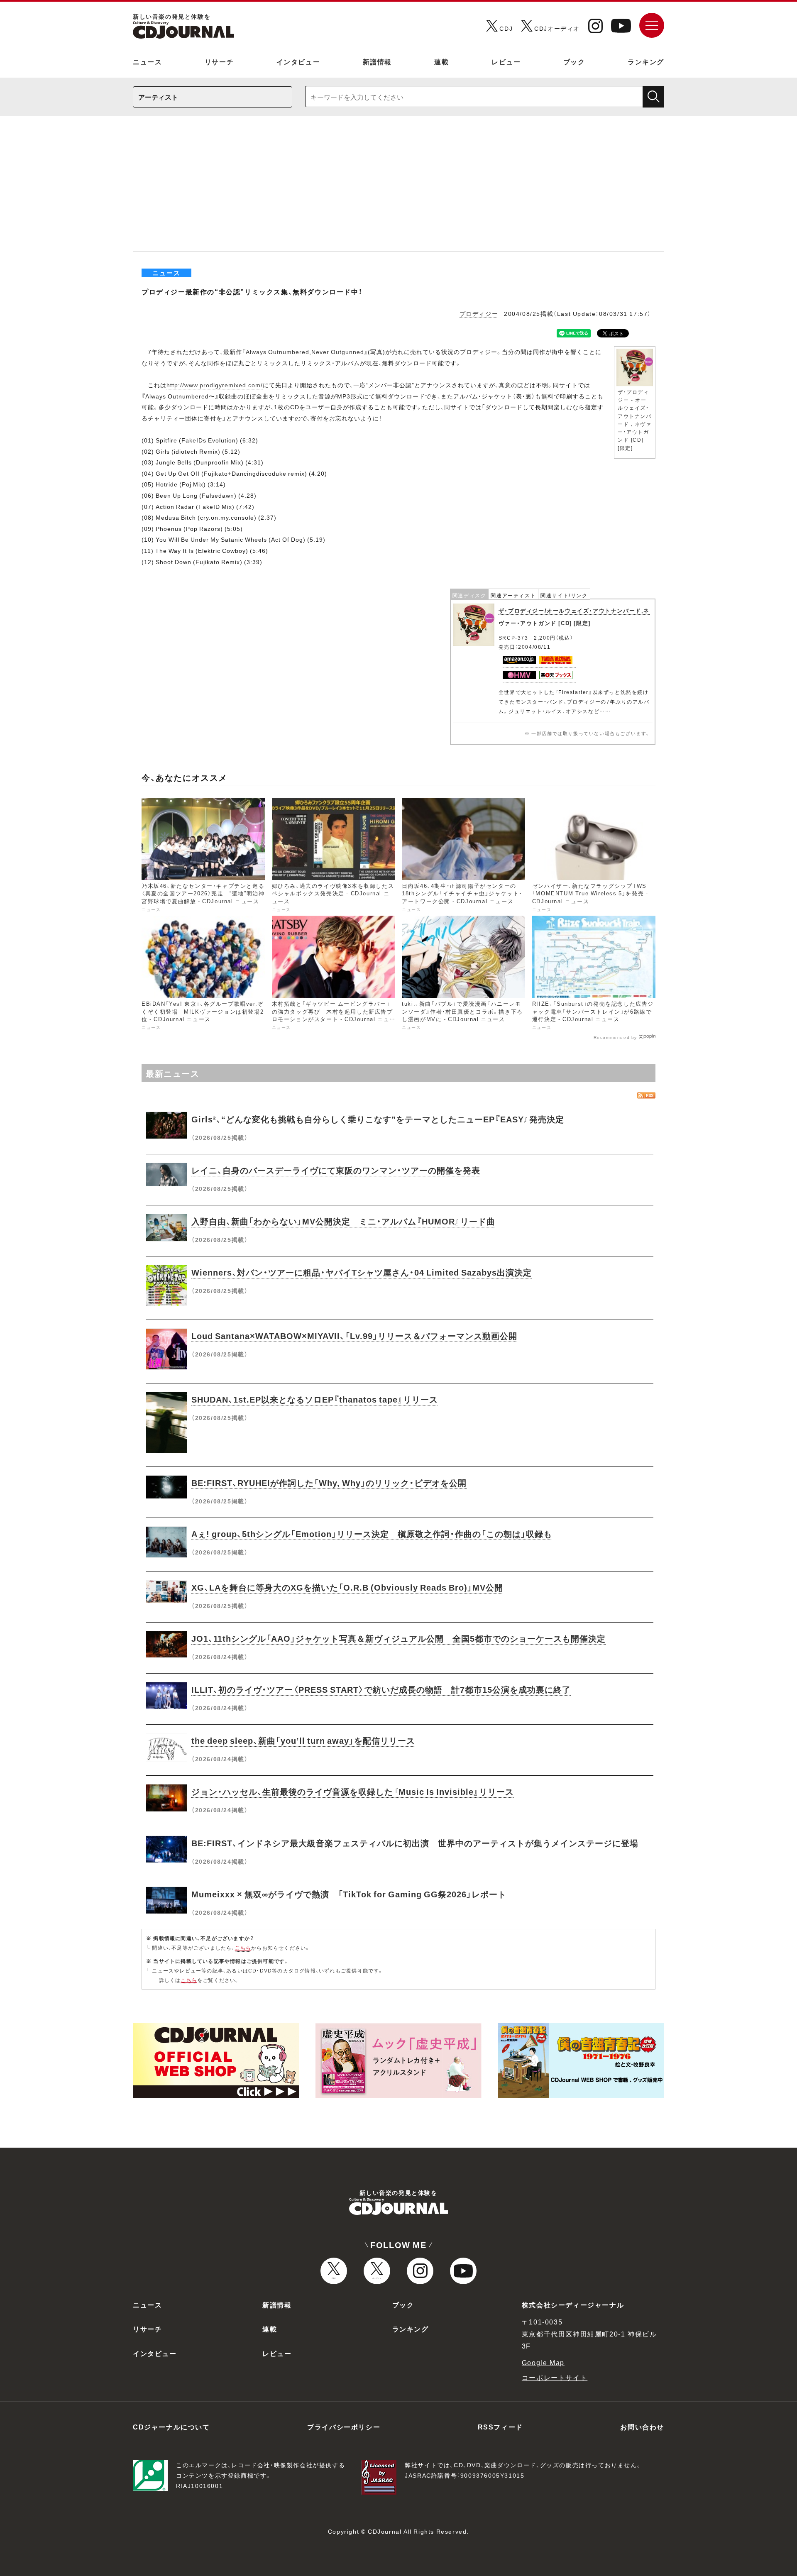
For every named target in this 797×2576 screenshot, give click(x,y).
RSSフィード (500, 2427)
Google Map (543, 2362)
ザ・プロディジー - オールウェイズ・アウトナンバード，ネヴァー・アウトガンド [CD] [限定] (635, 420)
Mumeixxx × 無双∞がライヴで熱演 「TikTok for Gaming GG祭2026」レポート (349, 1894)
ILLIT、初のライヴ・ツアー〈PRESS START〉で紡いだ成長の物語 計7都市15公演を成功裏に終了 (381, 1689)
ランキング (646, 61)
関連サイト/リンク (564, 595)
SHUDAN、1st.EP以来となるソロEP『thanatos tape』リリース (315, 1399)
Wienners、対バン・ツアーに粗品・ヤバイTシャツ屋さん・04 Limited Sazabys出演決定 (362, 1272)
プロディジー (479, 313)
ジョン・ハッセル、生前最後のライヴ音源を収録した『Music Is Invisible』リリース (353, 1791)
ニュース (147, 61)
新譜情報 (377, 61)
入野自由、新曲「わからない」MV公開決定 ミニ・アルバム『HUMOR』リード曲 (343, 1221)
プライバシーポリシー (344, 2427)
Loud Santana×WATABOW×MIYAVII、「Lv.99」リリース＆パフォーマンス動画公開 (354, 1336)
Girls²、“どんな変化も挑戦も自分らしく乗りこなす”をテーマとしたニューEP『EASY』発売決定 (378, 1119)
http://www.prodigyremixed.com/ (215, 385)
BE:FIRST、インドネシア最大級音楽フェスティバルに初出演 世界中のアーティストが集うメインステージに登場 (415, 1843)
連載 (441, 61)
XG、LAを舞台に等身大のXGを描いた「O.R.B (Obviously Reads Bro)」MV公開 (347, 1587)
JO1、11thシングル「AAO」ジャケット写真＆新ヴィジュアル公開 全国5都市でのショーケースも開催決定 (398, 1638)
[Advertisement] (398, 189)
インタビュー (298, 61)
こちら (243, 1948)
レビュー (506, 61)
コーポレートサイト (555, 2377)
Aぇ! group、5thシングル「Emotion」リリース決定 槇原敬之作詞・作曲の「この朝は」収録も (372, 1534)
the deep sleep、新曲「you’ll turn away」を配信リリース (303, 1740)
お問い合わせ (642, 2427)
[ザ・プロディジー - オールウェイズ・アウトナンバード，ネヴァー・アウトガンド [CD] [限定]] (635, 351)
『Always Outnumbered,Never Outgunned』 (305, 352)
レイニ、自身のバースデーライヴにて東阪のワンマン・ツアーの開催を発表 (336, 1170)
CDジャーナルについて (171, 2427)
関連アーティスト (513, 595)
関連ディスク (469, 595)
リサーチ (219, 61)
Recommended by (615, 1037)
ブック (574, 61)
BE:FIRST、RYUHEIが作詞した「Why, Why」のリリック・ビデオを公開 (329, 1482)
